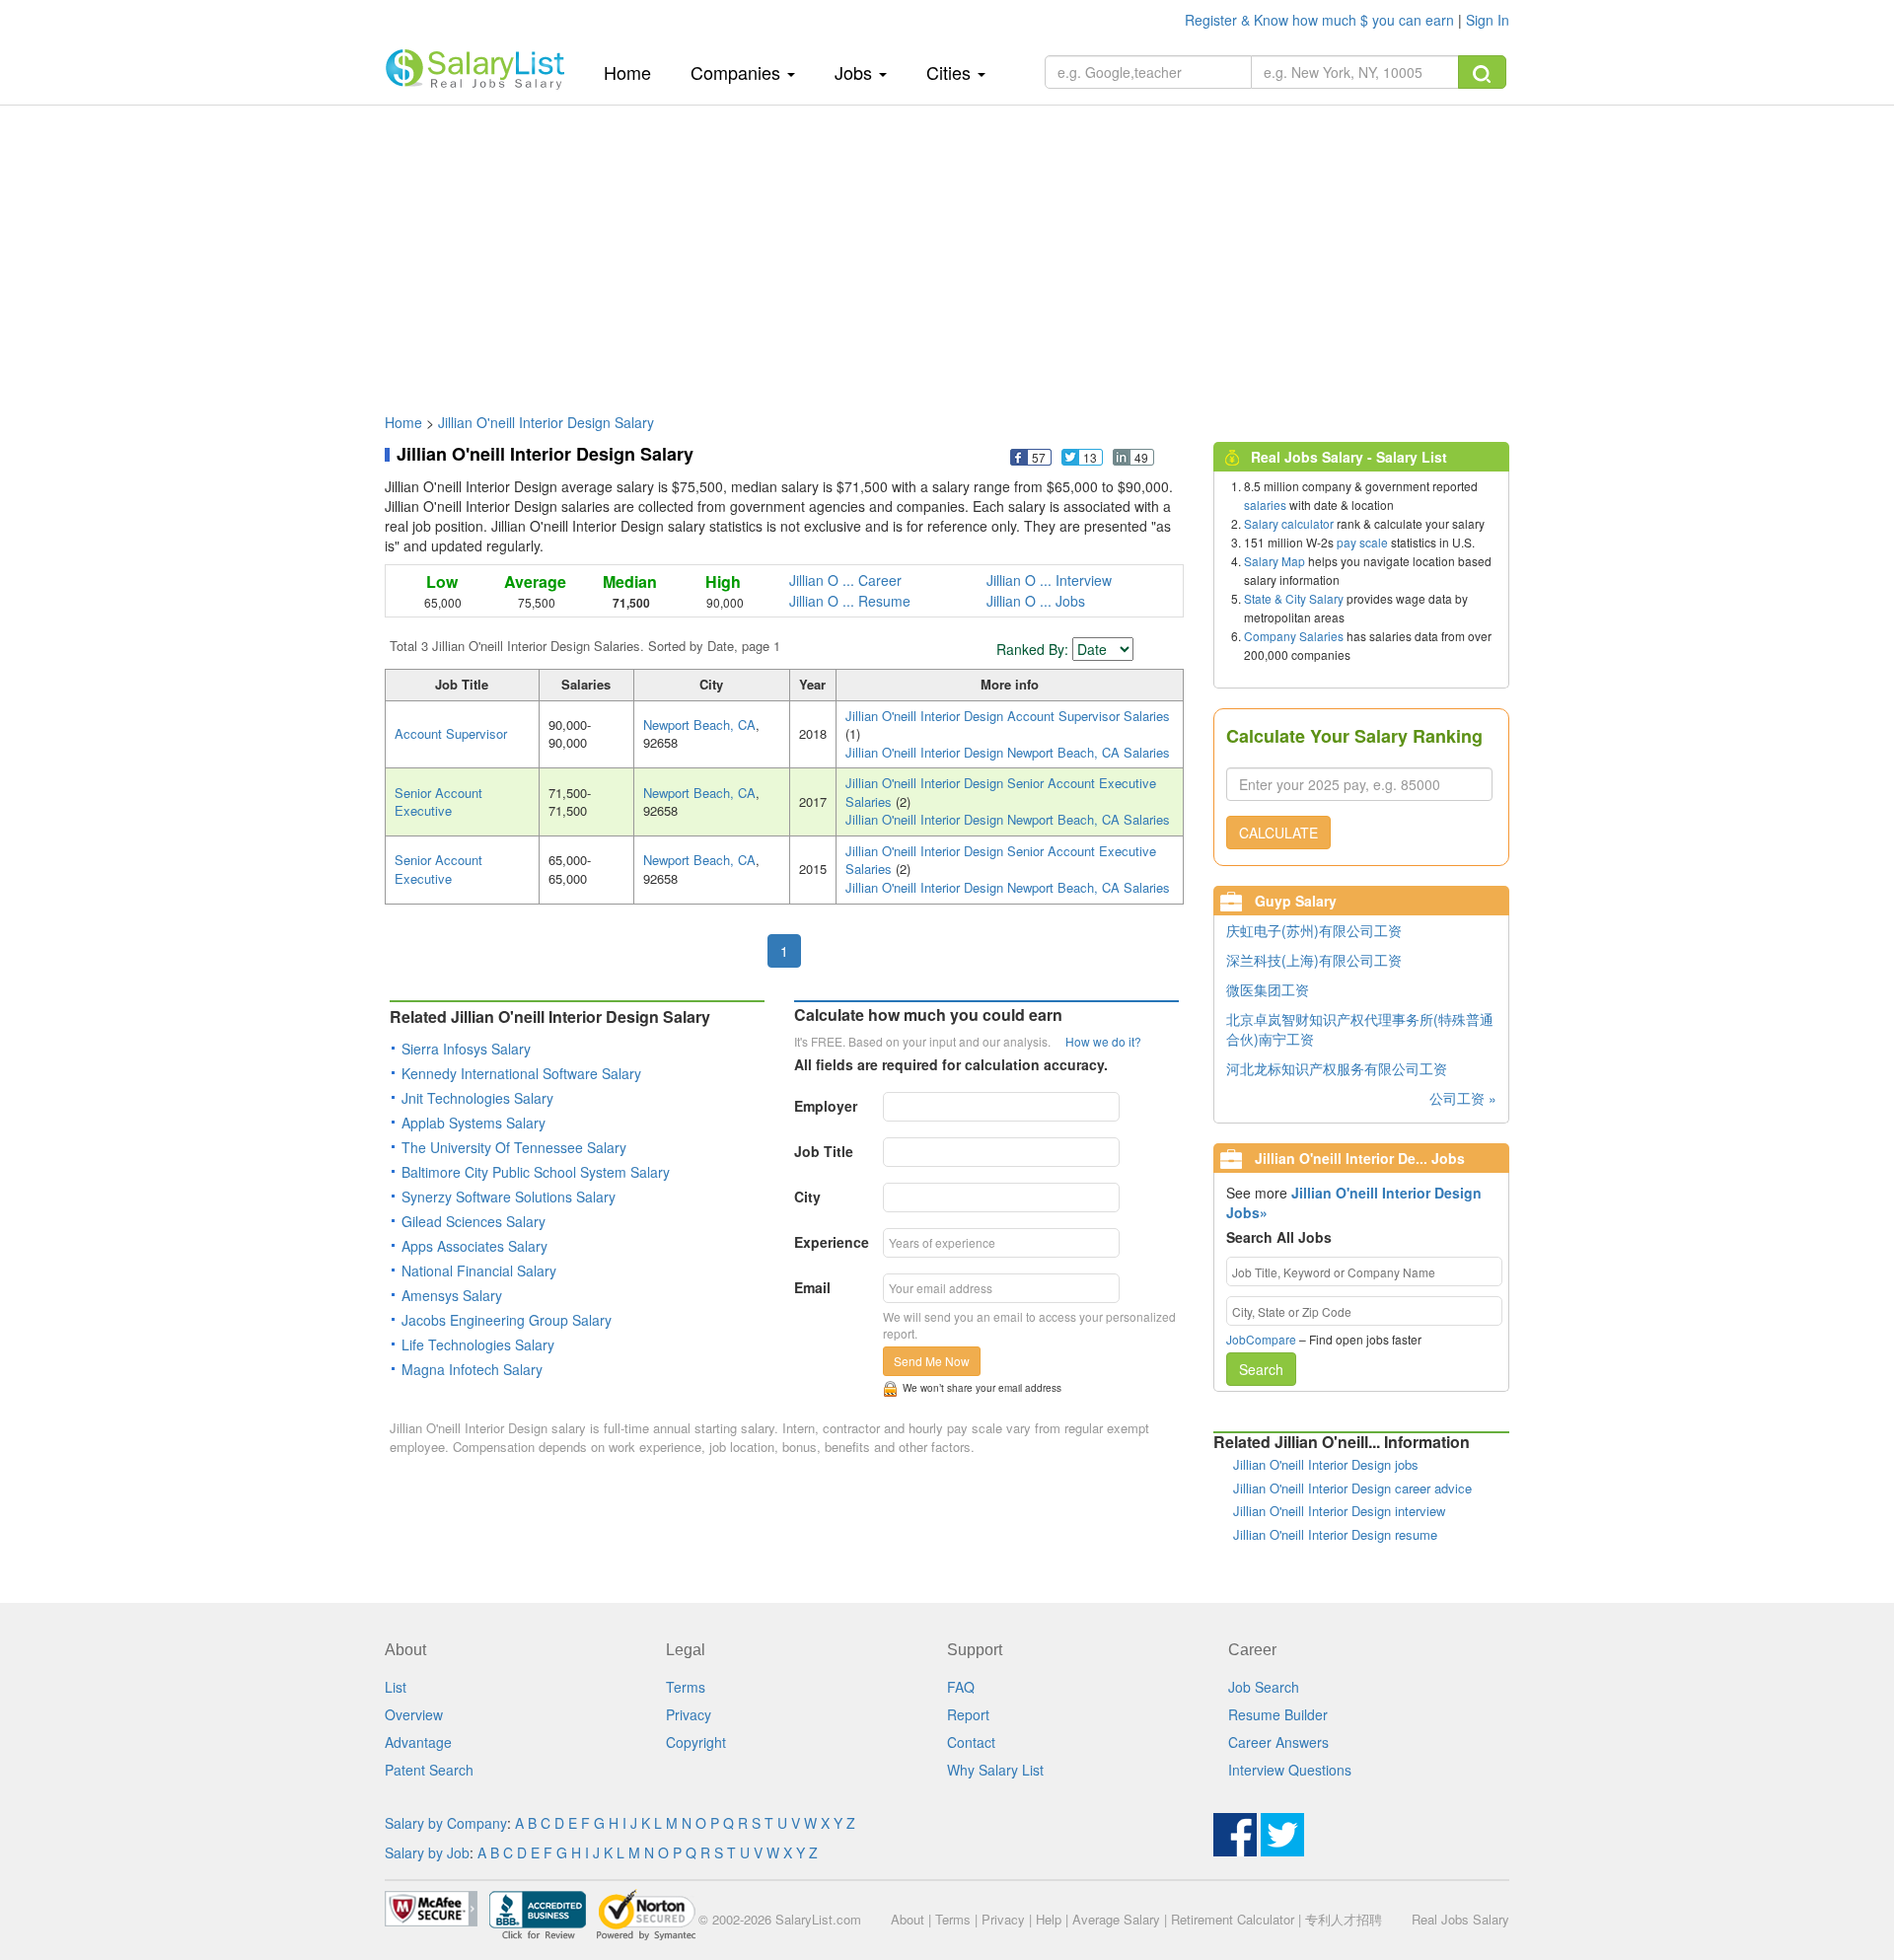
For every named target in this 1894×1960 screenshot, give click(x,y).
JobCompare (1261, 1339)
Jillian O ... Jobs (1036, 601)
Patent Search (429, 1770)
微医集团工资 (1268, 989)
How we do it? (1103, 1041)
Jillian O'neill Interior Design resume (1335, 1534)
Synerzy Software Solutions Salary (509, 1197)
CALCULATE (1278, 833)
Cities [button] (951, 72)
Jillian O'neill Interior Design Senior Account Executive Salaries (1001, 792)
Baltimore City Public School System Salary (536, 1172)
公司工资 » (1463, 1098)
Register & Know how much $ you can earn (1321, 20)
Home (635, 72)
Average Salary (1116, 1919)
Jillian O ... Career (845, 580)
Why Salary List (995, 1770)
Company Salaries (1294, 636)
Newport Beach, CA (699, 725)
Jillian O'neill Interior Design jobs (1326, 1464)
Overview (414, 1714)
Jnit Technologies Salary (477, 1098)
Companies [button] (738, 72)
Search (1261, 1369)
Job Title (824, 1151)
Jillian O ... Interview (1049, 580)
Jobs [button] (856, 72)
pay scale (1362, 542)
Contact (971, 1742)
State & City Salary (1294, 598)
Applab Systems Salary (473, 1123)
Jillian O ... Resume (850, 601)
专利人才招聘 (1344, 1919)
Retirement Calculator (1233, 1919)
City (807, 1197)
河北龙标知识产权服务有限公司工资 (1337, 1068)
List (396, 1687)
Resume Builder (1278, 1714)
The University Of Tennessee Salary (514, 1147)
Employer (826, 1106)
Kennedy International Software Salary (521, 1073)
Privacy (689, 1714)
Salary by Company (446, 1823)
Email (812, 1287)
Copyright (696, 1742)
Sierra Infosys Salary (466, 1049)
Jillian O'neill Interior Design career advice (1352, 1488)
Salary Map (1275, 561)
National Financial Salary (479, 1270)
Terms (686, 1687)
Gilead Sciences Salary (473, 1221)
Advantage (418, 1742)
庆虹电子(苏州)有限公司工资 (1314, 930)
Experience (832, 1242)
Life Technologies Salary (478, 1344)
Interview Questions (1290, 1770)
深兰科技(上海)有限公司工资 (1314, 960)
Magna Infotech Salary (472, 1369)
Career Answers (1278, 1742)
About (908, 1919)
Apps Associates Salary (474, 1246)
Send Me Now (932, 1361)
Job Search (1264, 1687)
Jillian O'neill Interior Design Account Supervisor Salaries (1008, 716)
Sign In (1488, 20)
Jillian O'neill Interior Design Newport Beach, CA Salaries (1008, 752)
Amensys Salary (452, 1295)
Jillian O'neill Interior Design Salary (546, 422)
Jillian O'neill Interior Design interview (1339, 1511)
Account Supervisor (451, 733)
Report (968, 1714)
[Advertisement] (947, 250)
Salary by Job (427, 1852)
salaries (1265, 505)
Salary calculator (1289, 523)
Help (1049, 1919)
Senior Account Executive (438, 802)
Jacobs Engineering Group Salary (507, 1320)
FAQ (961, 1687)
